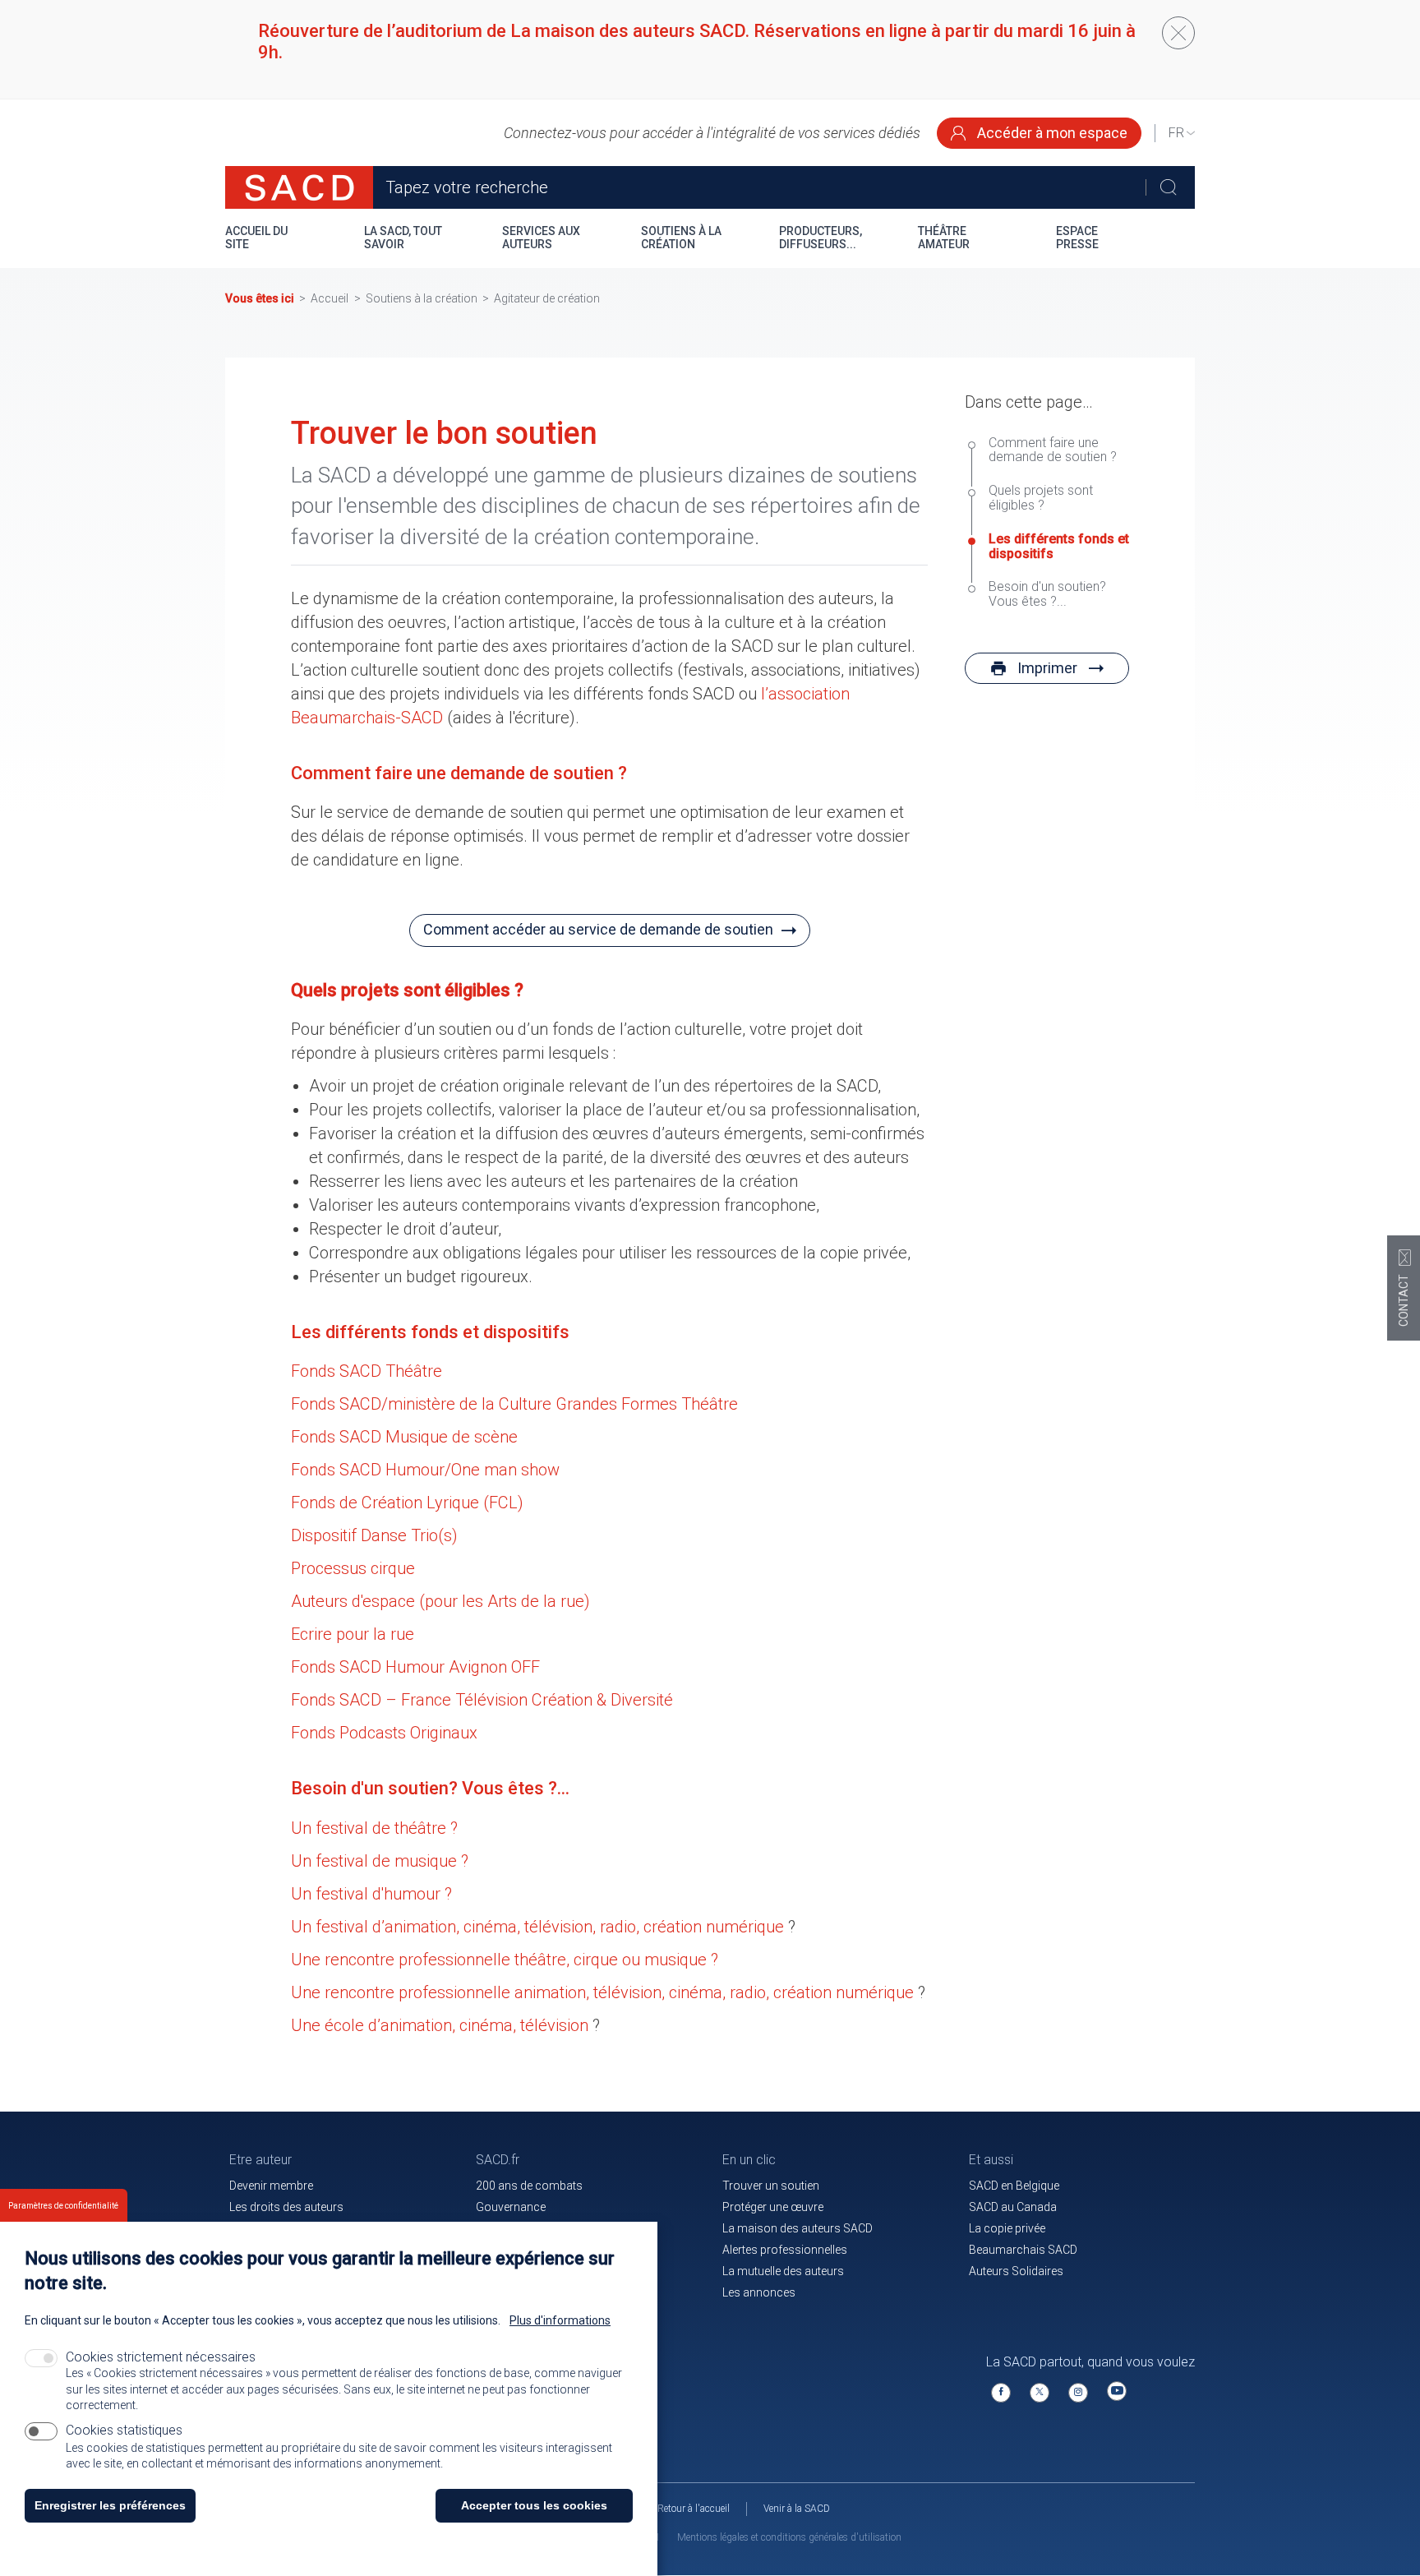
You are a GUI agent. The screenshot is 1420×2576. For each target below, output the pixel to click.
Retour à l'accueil (694, 2509)
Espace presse (1077, 238)
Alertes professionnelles (785, 2250)
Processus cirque (353, 1568)
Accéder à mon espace (1051, 133)
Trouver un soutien (771, 2186)
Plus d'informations (560, 2320)
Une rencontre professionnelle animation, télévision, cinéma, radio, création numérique (602, 1992)
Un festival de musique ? (380, 1861)
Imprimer (1047, 668)
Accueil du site (256, 238)
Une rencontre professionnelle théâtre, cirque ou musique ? (505, 1960)
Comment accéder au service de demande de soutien (598, 929)
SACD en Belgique (1014, 2186)
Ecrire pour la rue (353, 1634)
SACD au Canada (1013, 2207)
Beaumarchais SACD (1023, 2250)
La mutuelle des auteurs (783, 2271)
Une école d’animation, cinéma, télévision (440, 2025)
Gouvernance (511, 2207)
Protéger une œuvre (773, 2207)
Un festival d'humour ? (371, 1894)
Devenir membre (271, 2186)
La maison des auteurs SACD (798, 2228)
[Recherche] (1168, 187)
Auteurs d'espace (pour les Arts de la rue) (440, 1601)
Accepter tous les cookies (534, 2505)
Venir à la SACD (797, 2509)
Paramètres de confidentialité (63, 2206)
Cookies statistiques (124, 2431)
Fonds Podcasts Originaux (384, 1733)
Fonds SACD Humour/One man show (425, 1470)
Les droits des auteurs (286, 2207)
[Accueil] (299, 187)
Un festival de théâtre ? (374, 1828)
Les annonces (759, 2292)
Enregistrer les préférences (110, 2505)
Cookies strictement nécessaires (161, 2357)
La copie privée (1007, 2228)
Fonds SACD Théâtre (367, 1371)
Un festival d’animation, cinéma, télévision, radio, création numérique (537, 1927)
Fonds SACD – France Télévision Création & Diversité (482, 1700)
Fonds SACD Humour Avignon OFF (415, 1667)
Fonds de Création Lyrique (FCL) (407, 1503)
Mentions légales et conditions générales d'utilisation (789, 2537)
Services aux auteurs (541, 238)
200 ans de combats (529, 2186)
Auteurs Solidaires (1016, 2271)
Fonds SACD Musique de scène (404, 1437)
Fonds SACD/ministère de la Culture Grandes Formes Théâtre (514, 1404)
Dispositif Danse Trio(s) (374, 1535)
